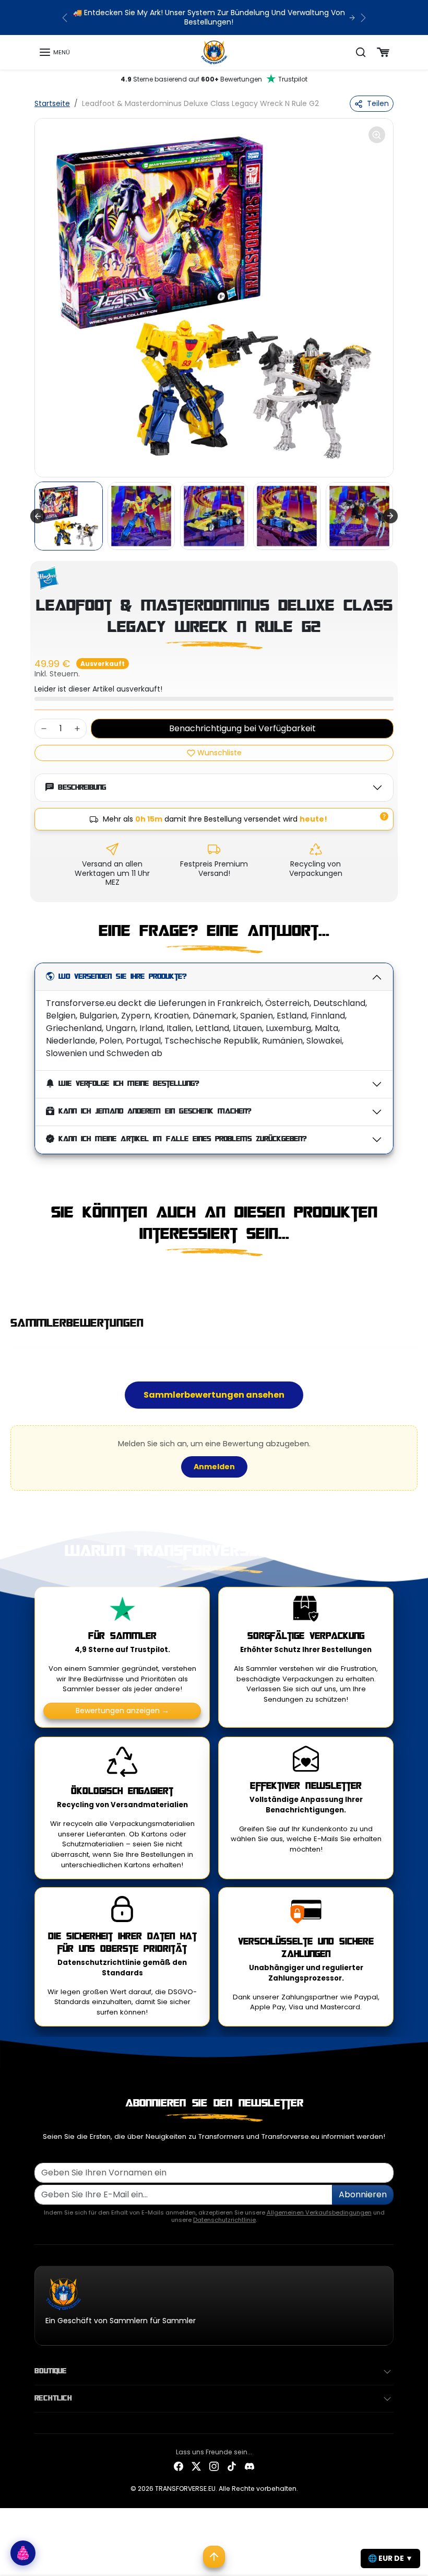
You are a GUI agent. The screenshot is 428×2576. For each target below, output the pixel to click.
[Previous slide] (38, 1280)
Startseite (52, 103)
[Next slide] (390, 516)
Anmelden (214, 1467)
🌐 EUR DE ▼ (390, 2558)
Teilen (378, 103)
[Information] (384, 816)
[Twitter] (196, 2466)
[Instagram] (214, 2466)
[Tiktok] (232, 2466)
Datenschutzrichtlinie (224, 2220)
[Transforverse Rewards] (23, 2553)
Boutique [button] (51, 2371)
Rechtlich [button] (53, 2398)
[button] (54, 52)
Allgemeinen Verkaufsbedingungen (319, 2212)
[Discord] (249, 2466)
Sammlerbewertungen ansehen (214, 1395)
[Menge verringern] (44, 729)
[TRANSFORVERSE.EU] (214, 52)
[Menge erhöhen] (77, 729)
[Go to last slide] (38, 516)
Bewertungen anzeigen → (122, 1711)
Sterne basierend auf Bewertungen (214, 79)
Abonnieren (363, 2194)
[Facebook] (179, 2466)
